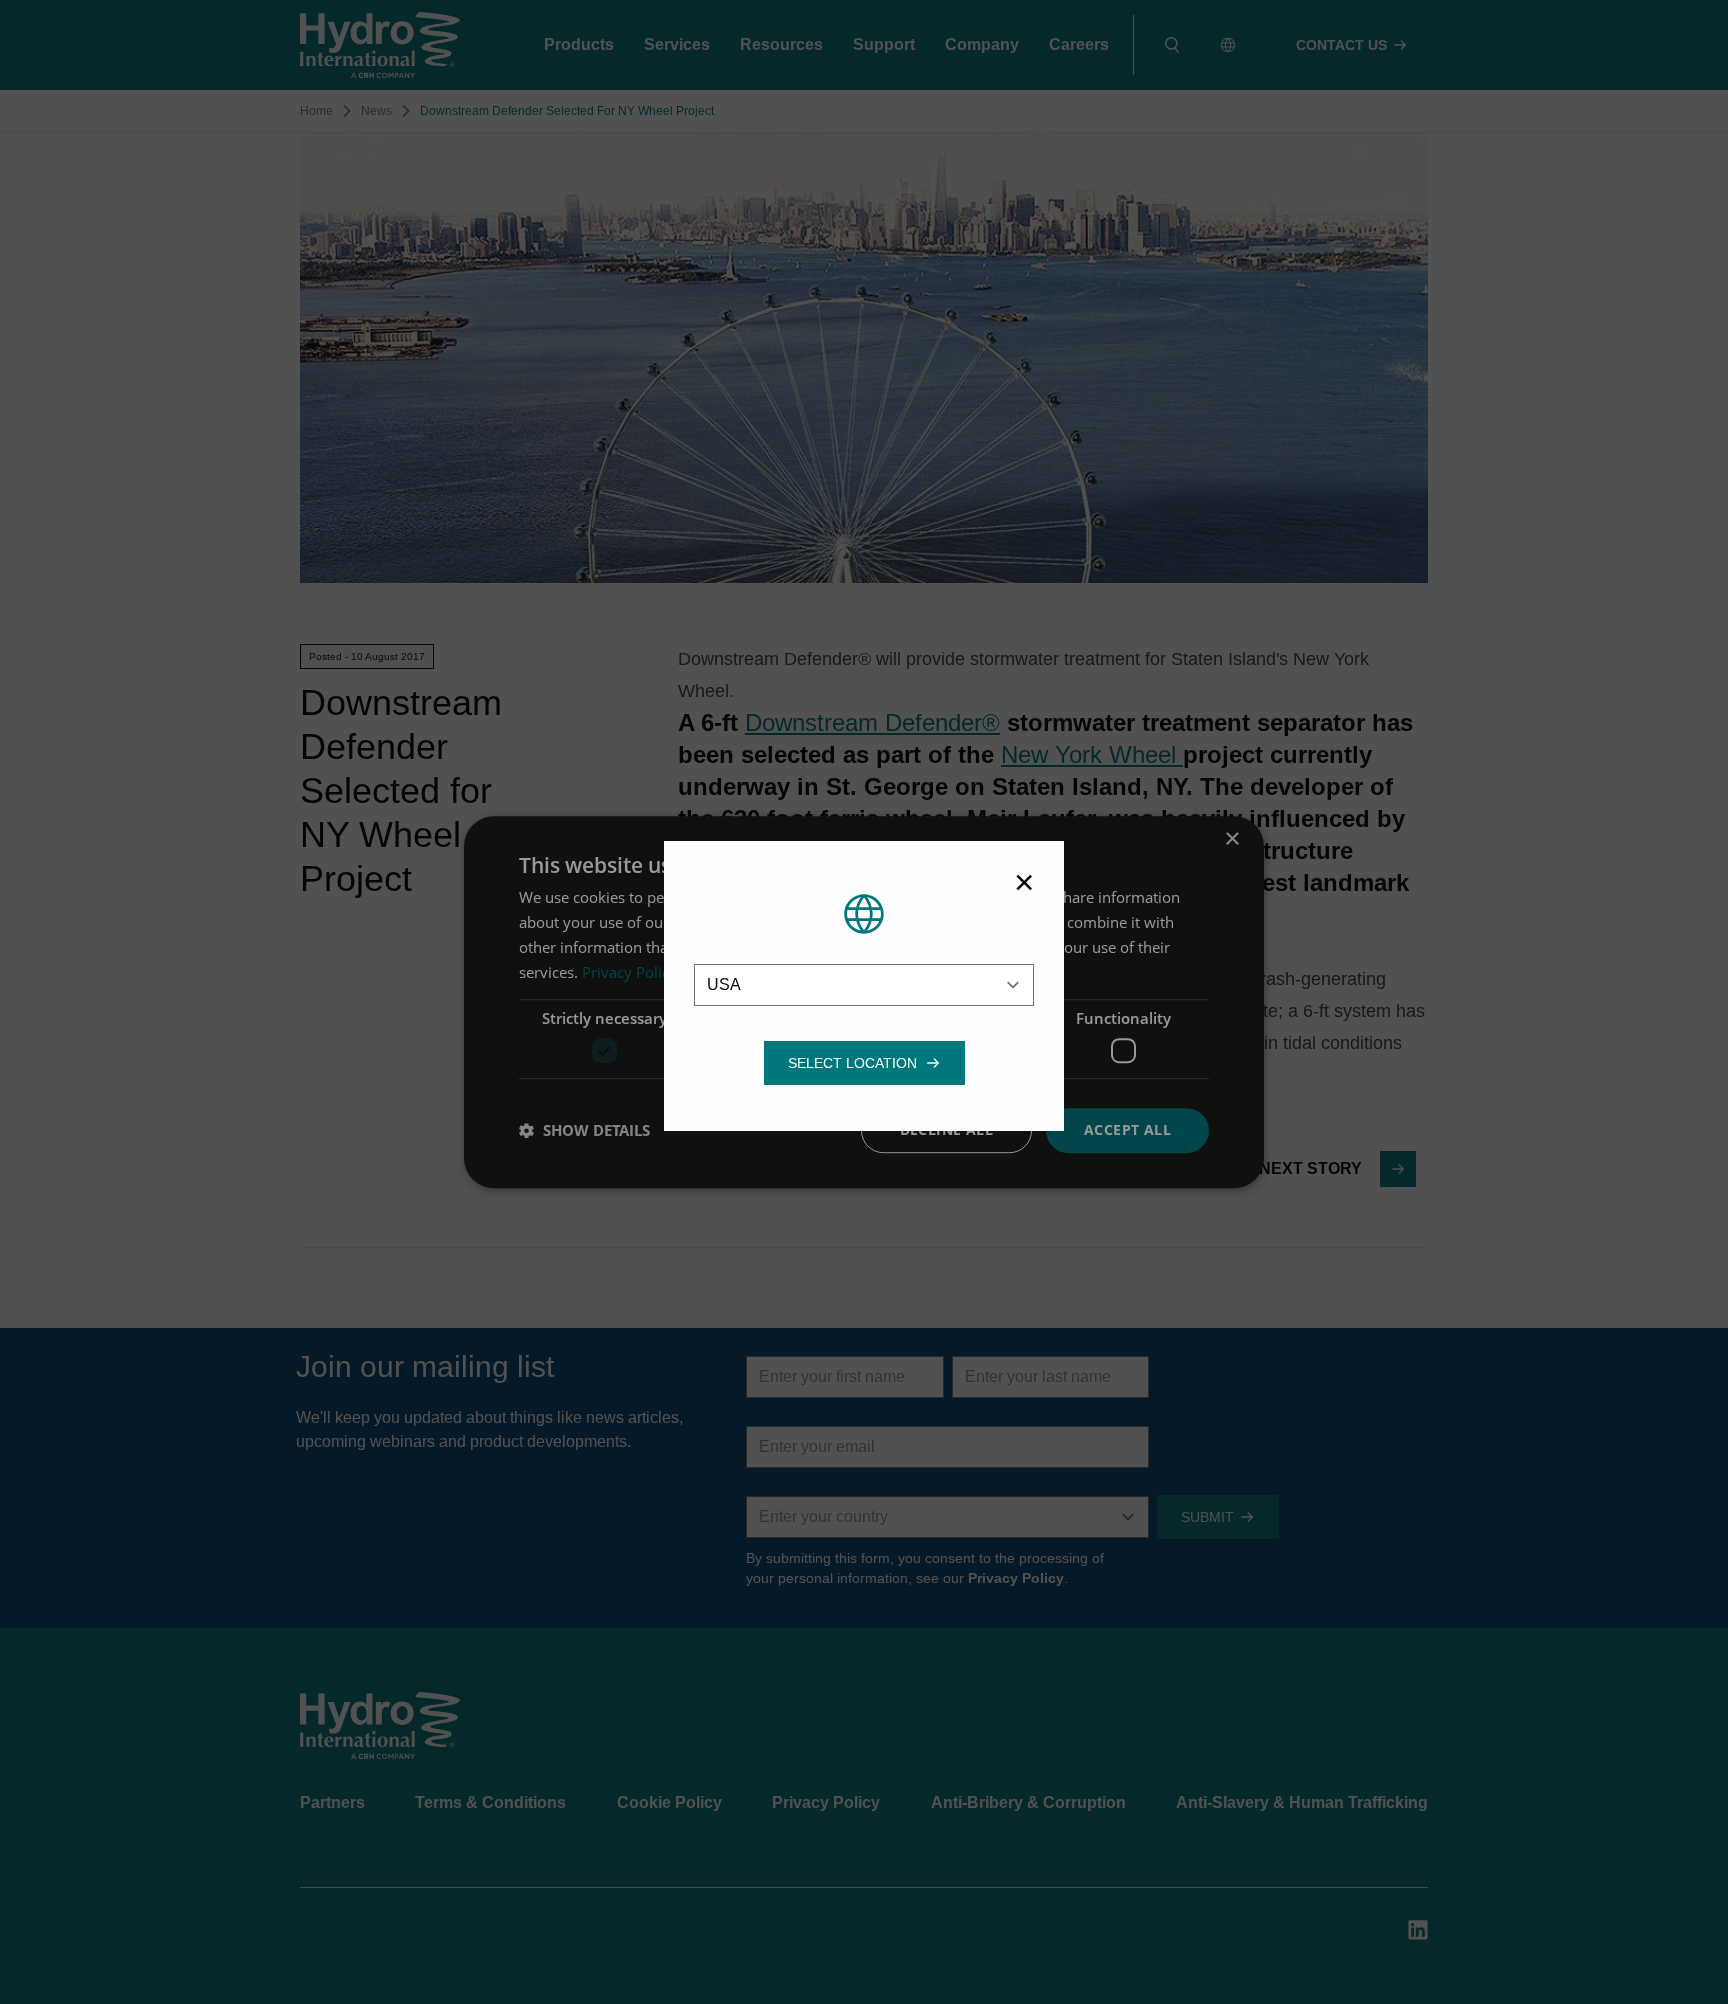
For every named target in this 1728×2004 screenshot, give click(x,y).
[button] (852, 1063)
